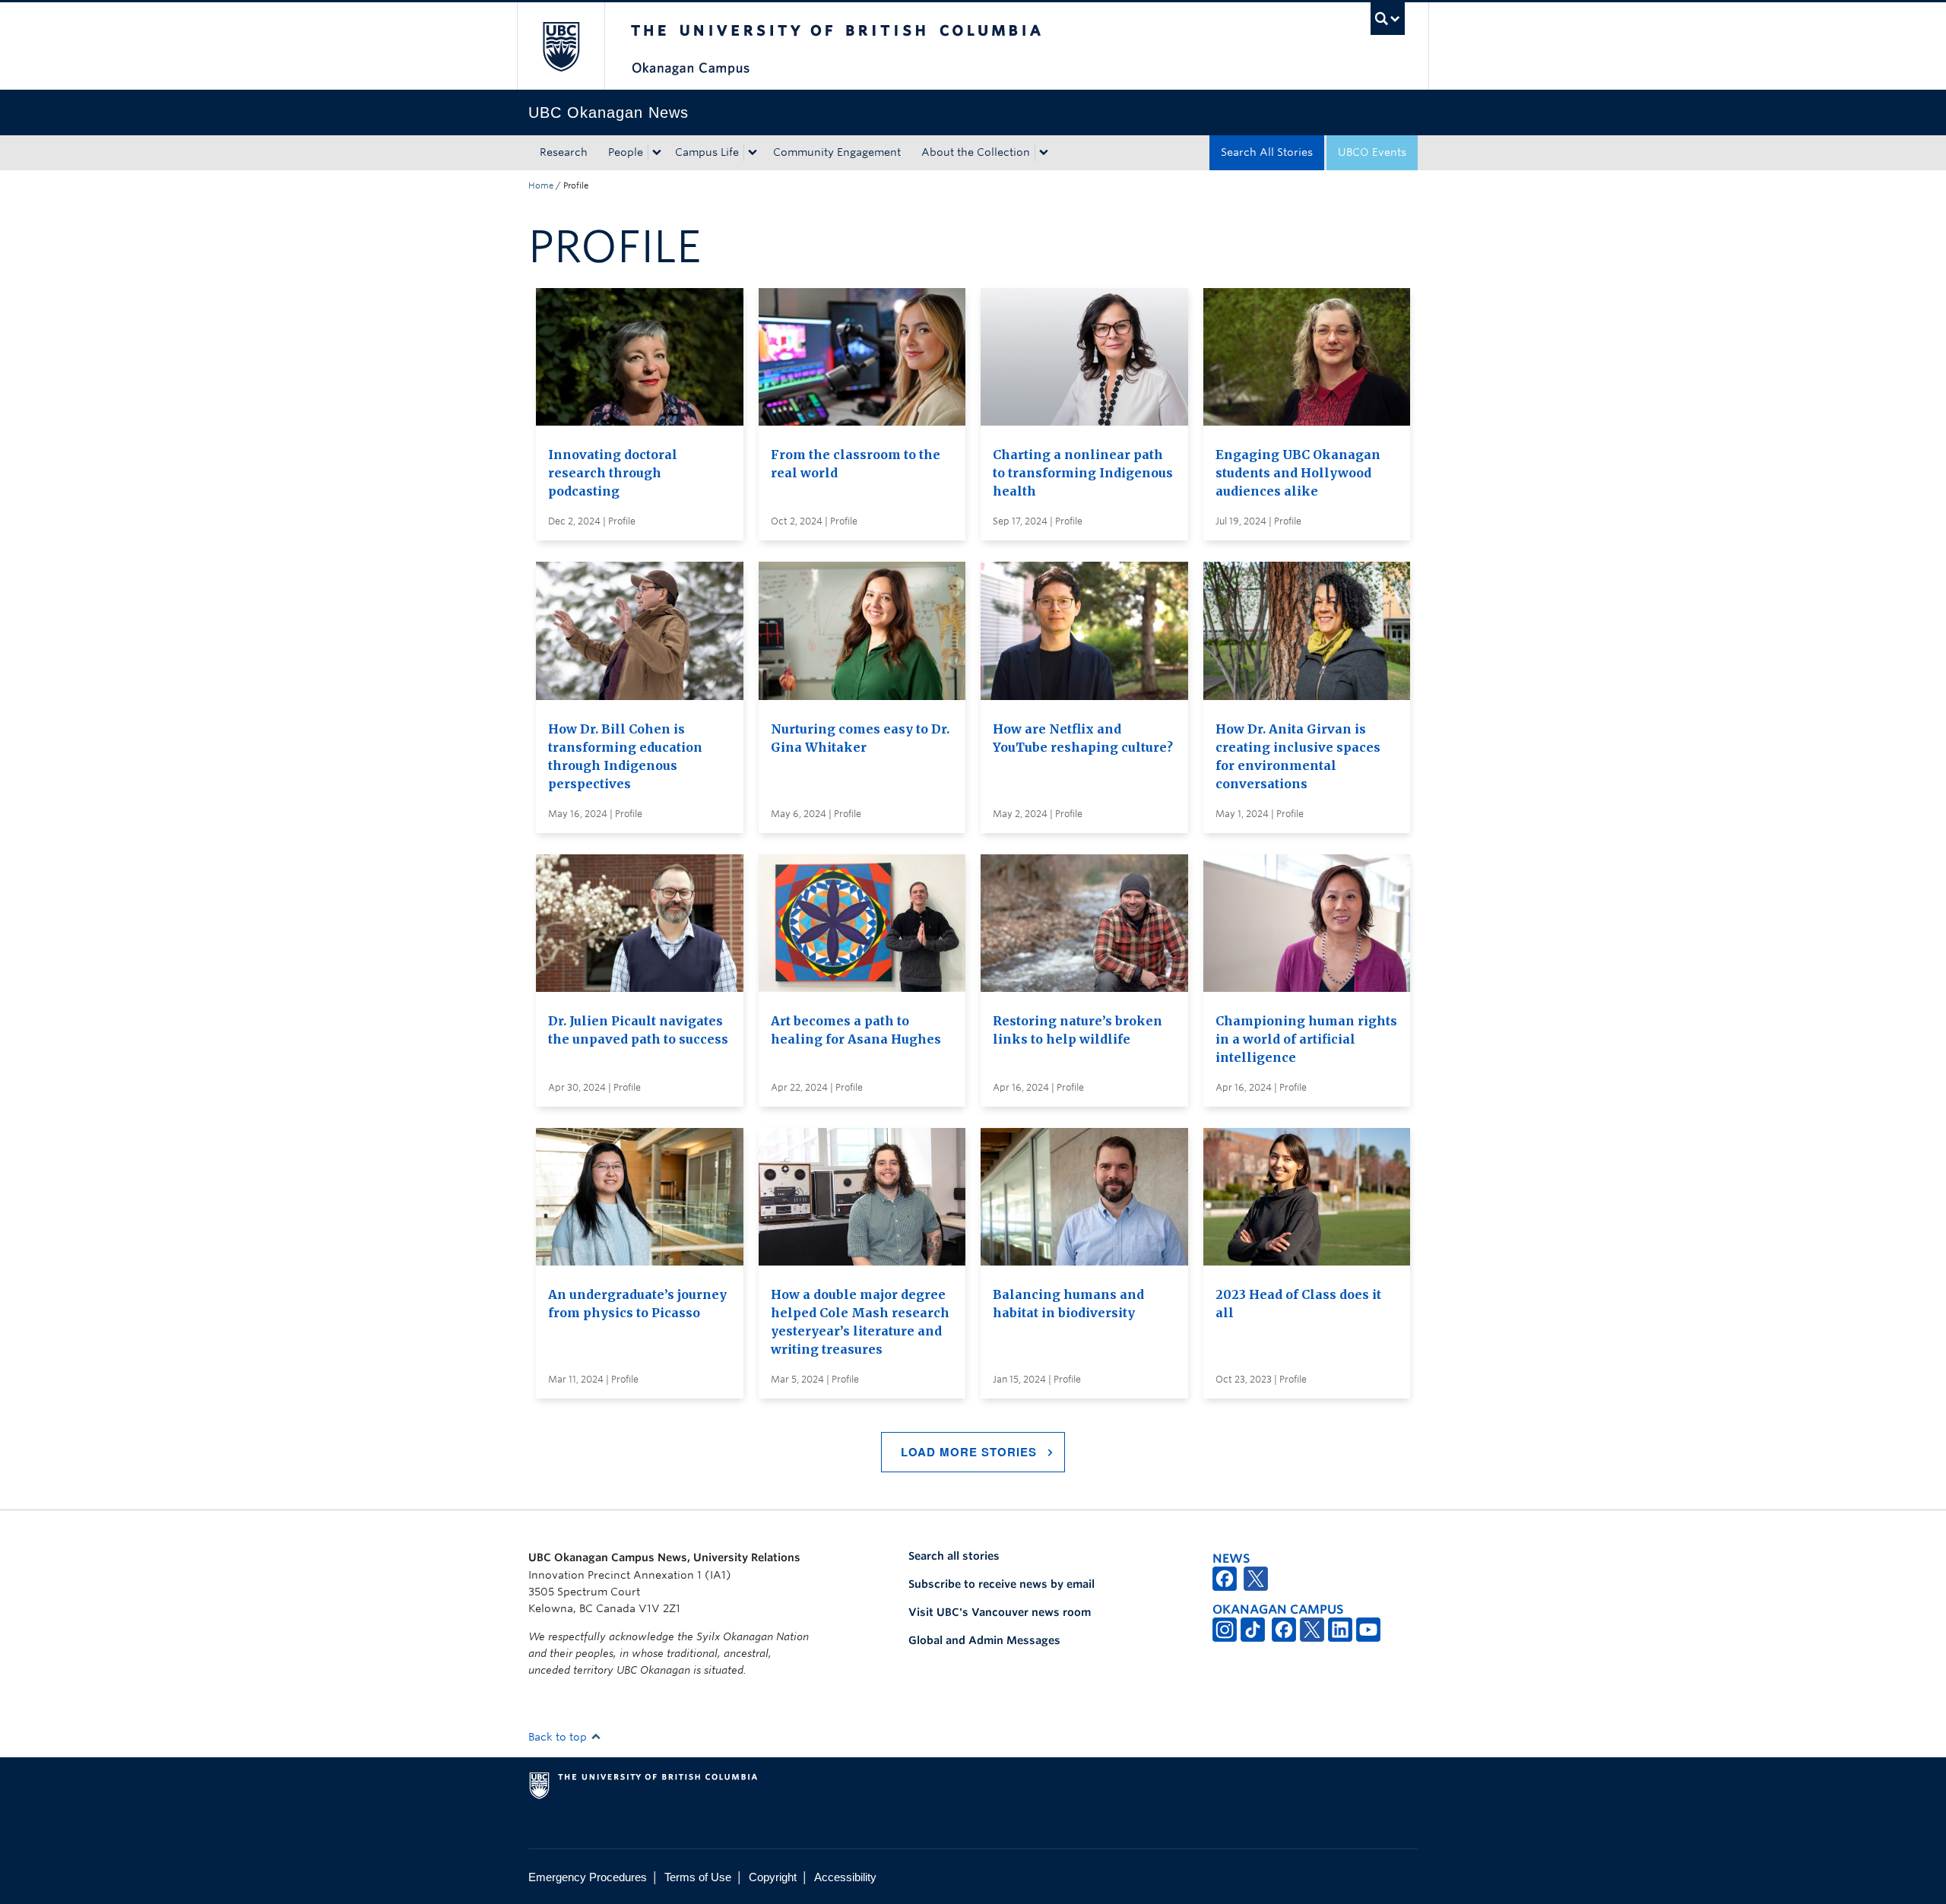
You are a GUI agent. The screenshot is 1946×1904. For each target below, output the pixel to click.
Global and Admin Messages (984, 1640)
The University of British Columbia (561, 46)
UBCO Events (1372, 152)
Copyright (773, 1877)
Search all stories (954, 1556)
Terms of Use (698, 1877)
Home (541, 185)
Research (564, 152)
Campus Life (707, 152)
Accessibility (845, 1877)
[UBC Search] (1388, 19)
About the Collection (976, 152)
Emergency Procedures (588, 1877)
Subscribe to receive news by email (1002, 1584)
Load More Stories (969, 1452)
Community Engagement (837, 152)
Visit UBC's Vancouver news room (1000, 1612)
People (626, 152)
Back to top (559, 1737)
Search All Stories (1267, 152)
